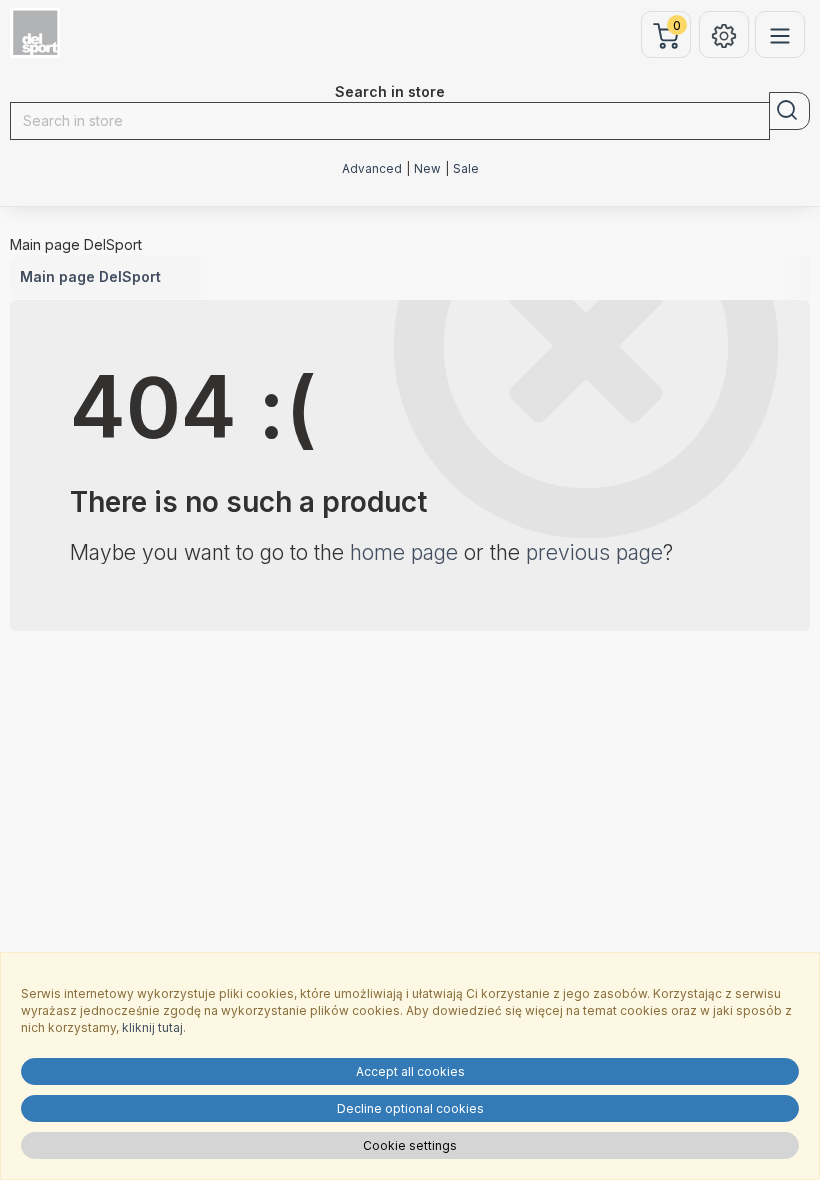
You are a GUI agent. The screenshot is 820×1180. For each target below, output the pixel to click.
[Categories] (780, 34)
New (427, 169)
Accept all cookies (410, 1071)
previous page (594, 552)
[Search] (789, 111)
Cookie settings (410, 1145)
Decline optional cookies (410, 1108)
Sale (466, 169)
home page (404, 552)
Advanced (372, 169)
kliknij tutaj (152, 1027)
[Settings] (724, 34)
